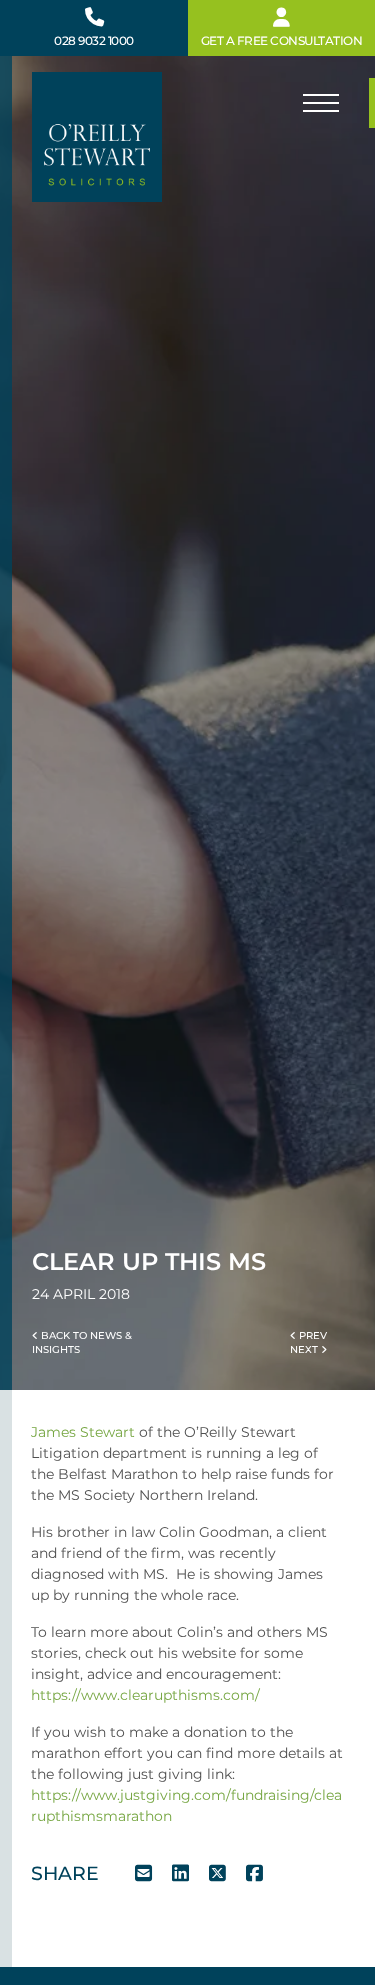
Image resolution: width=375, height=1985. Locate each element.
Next (305, 1349)
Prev (311, 1335)
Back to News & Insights (82, 1342)
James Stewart (83, 1432)
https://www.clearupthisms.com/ (145, 1695)
